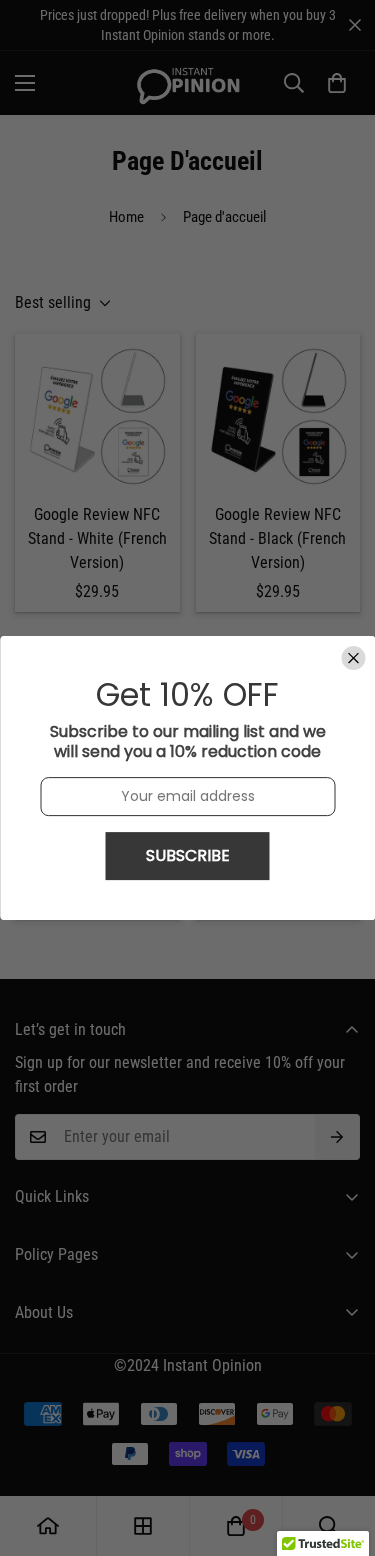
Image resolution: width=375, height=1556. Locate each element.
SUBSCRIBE (188, 855)
